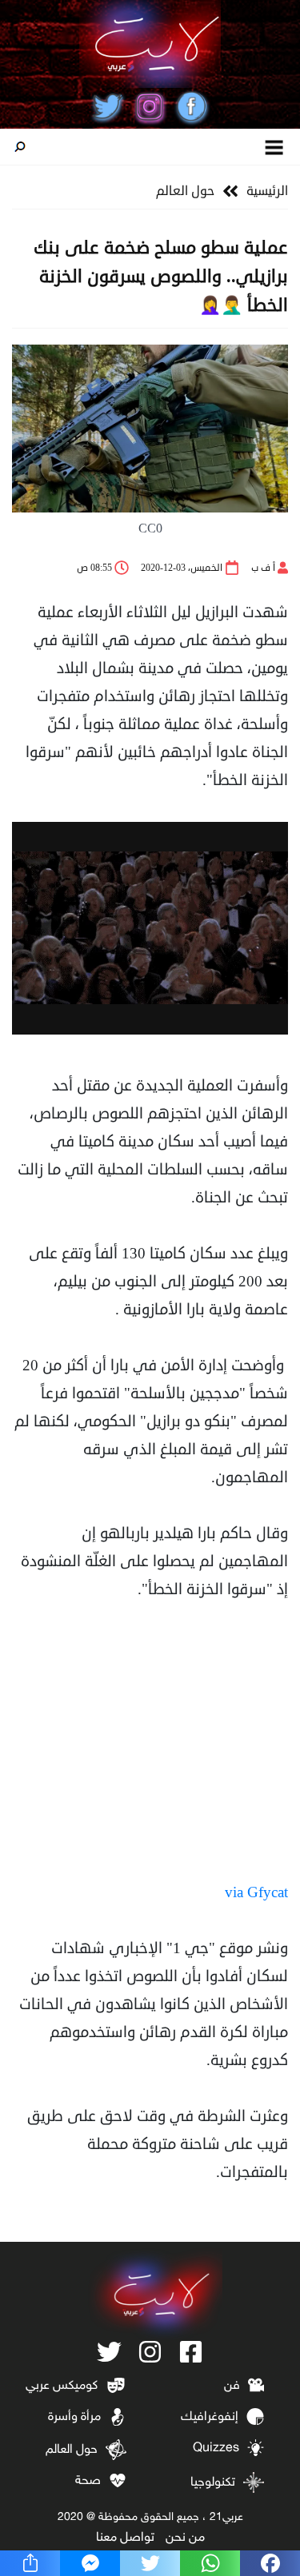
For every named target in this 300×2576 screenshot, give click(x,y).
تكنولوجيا (213, 2483)
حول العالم (185, 191)
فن (232, 2386)
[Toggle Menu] (275, 147)
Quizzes (216, 2448)
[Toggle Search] (20, 147)
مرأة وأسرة (74, 2417)
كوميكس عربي (62, 2386)
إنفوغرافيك (210, 2417)
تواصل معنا (125, 2538)
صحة (88, 2481)
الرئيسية (267, 191)
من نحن (185, 2538)
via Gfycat (256, 1892)
